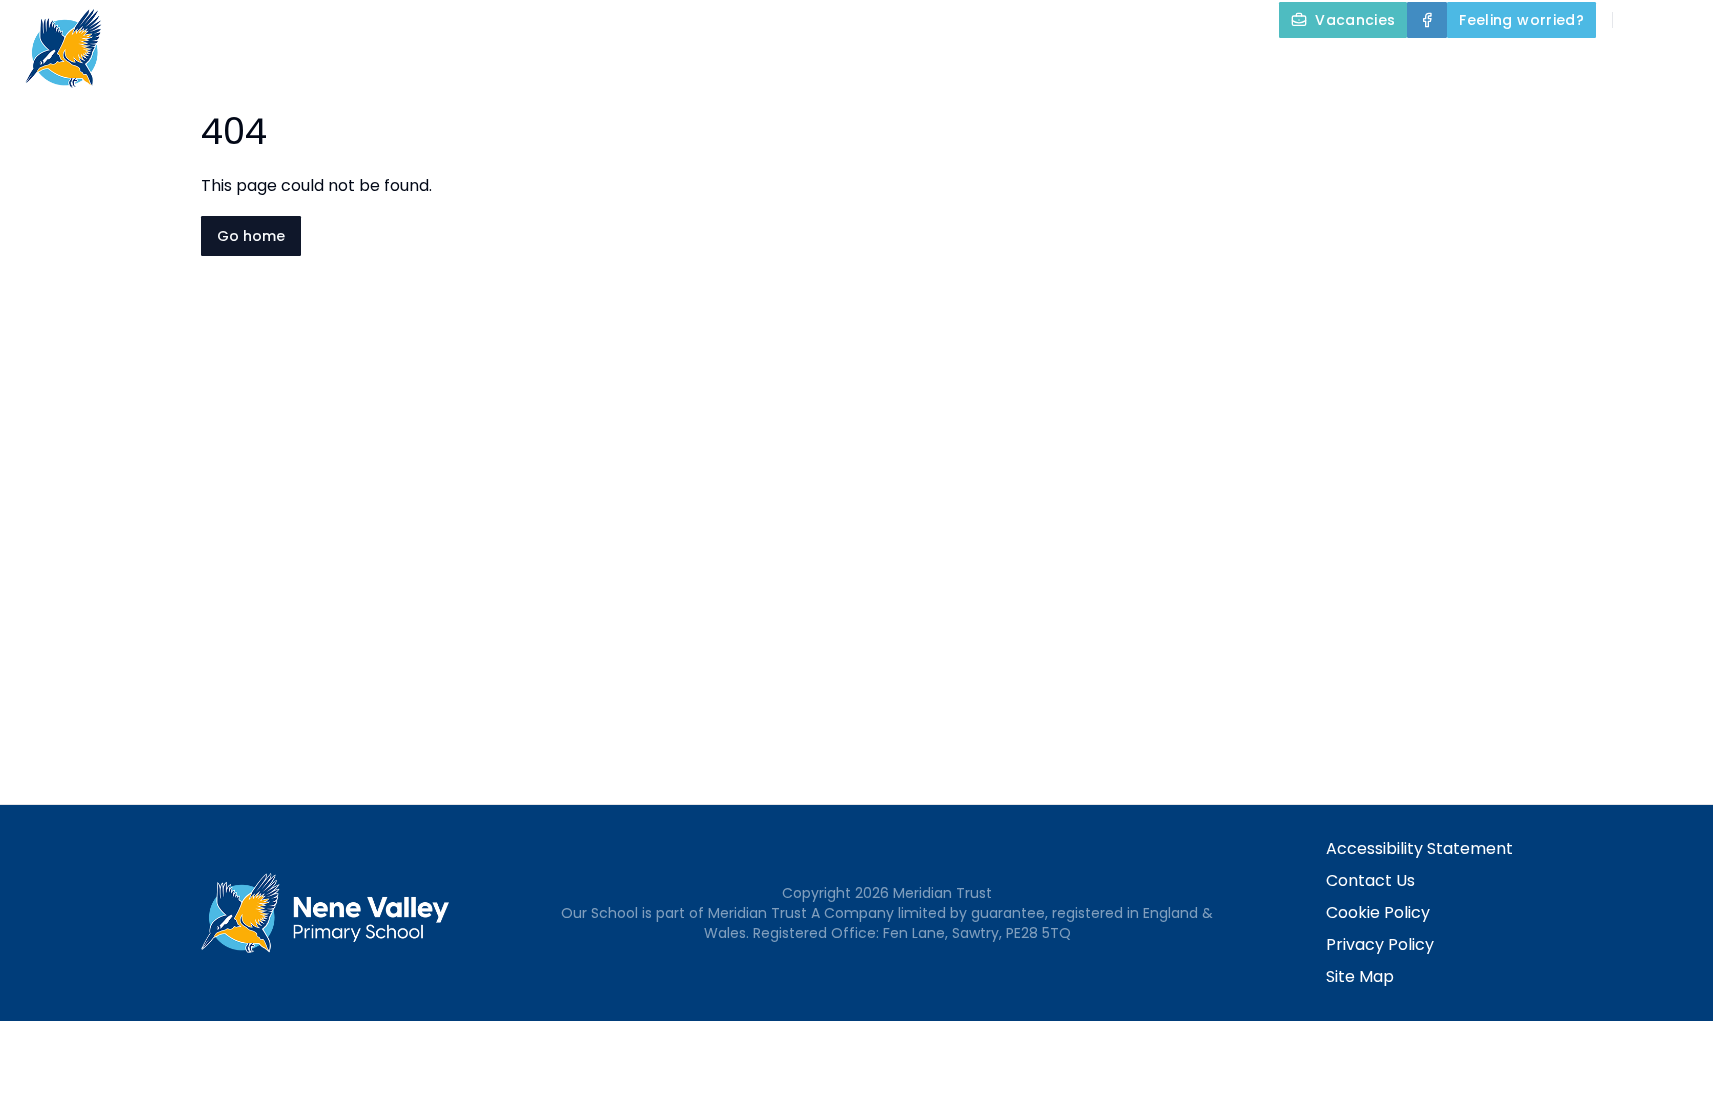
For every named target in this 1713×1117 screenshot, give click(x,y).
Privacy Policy (1380, 944)
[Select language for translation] (1681, 20)
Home (803, 66)
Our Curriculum (1259, 66)
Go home (251, 236)
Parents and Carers (1463, 66)
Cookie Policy (1378, 912)
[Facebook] (1427, 20)
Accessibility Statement (1419, 848)
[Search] (1639, 20)
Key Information (1068, 66)
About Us (900, 66)
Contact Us (1370, 880)
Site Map (1360, 976)
